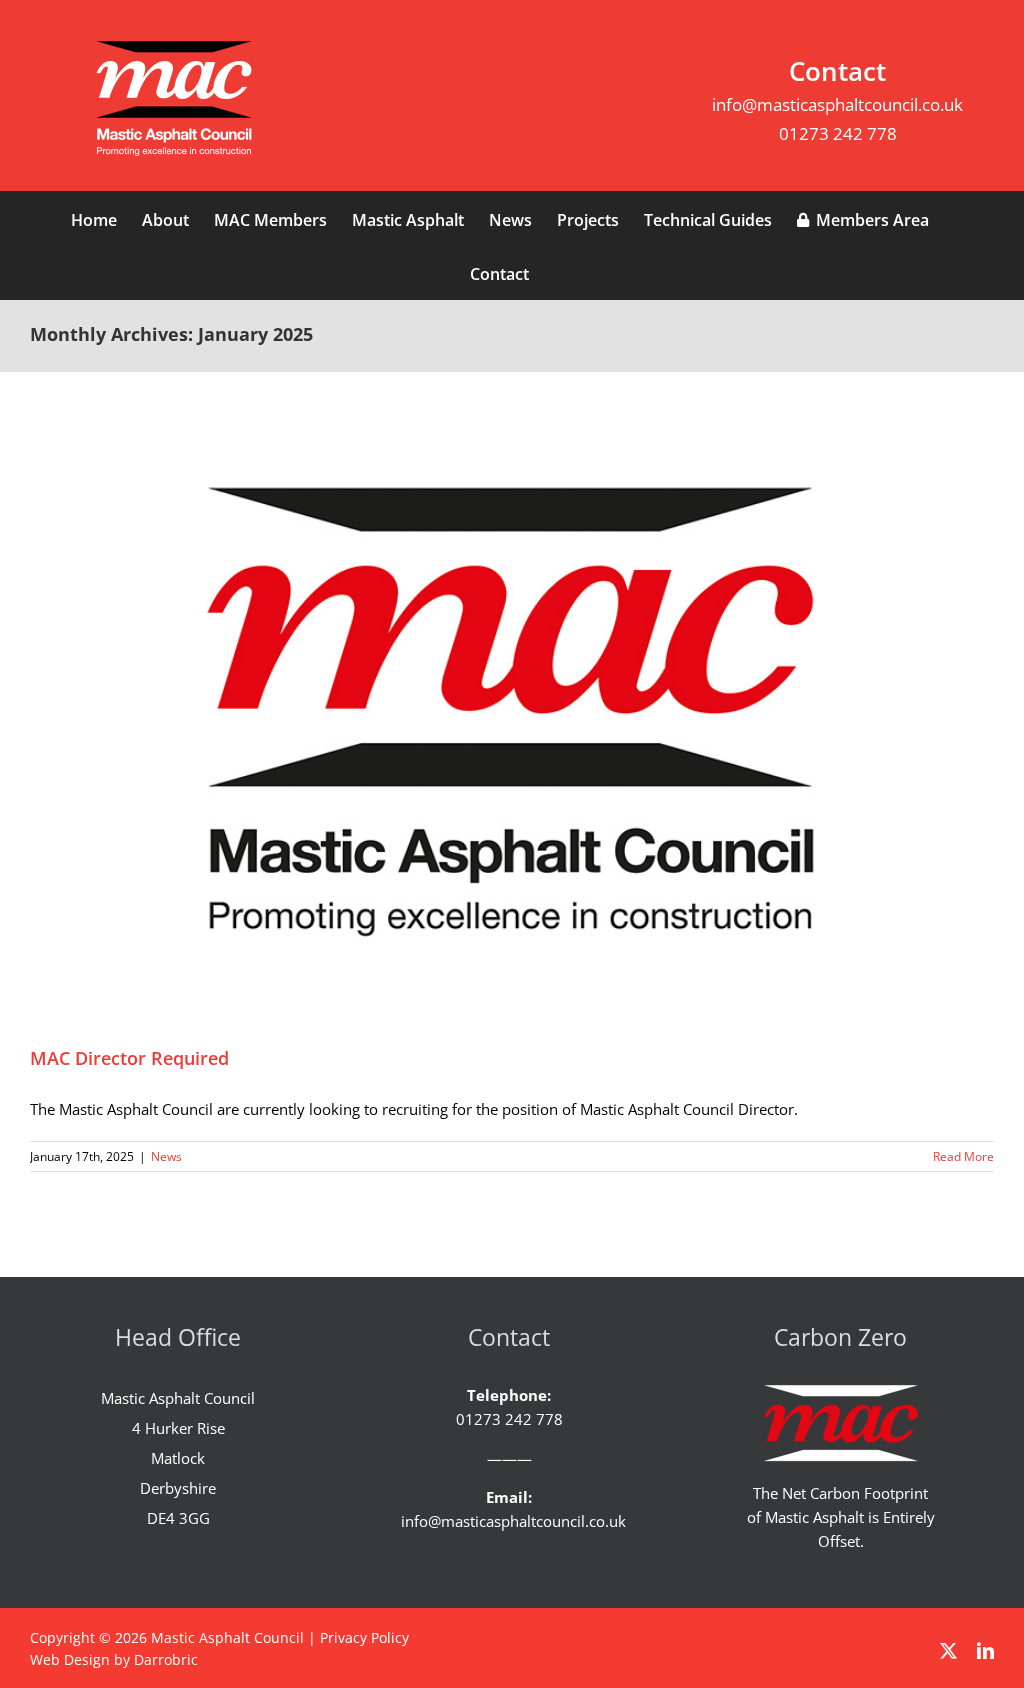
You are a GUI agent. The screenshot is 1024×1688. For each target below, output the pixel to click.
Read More (963, 1156)
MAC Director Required (129, 1058)
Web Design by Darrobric (114, 1659)
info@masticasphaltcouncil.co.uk (837, 104)
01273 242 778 (838, 133)
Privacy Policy (364, 1637)
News (166, 1156)
